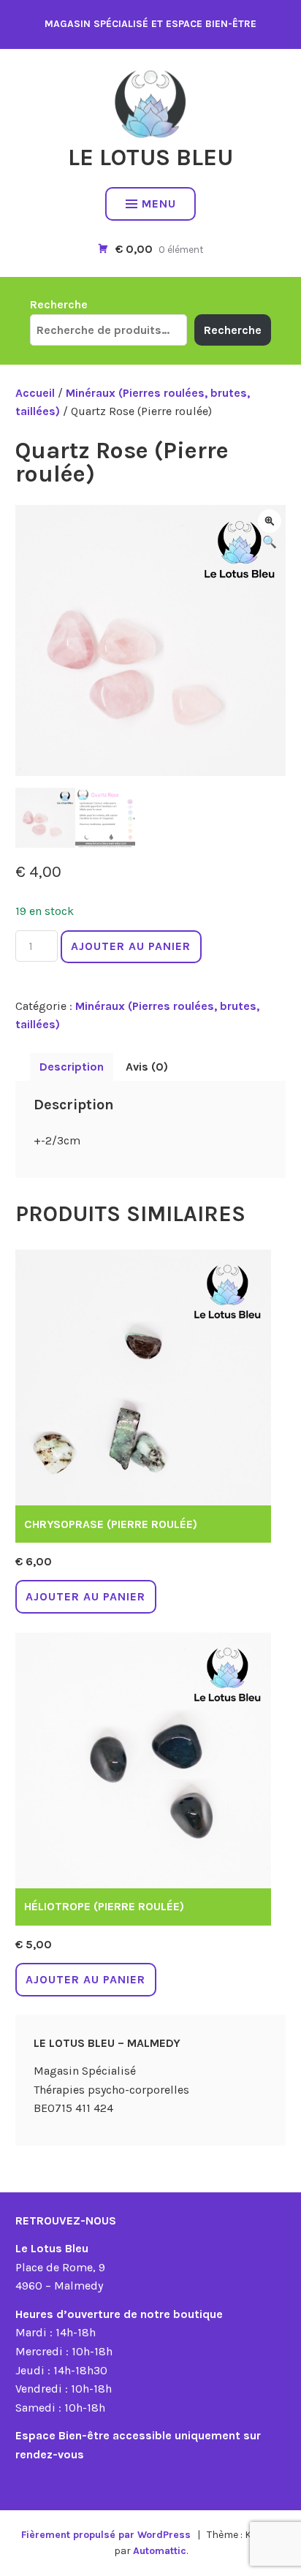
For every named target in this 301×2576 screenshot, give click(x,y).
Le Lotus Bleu (150, 157)
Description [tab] (72, 1067)
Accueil (35, 393)
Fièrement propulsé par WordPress (106, 2535)
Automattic (160, 2551)
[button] (270, 521)
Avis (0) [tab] (147, 1067)
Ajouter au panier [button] (85, 1596)
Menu (159, 204)
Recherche (59, 304)
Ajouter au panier (131, 946)
